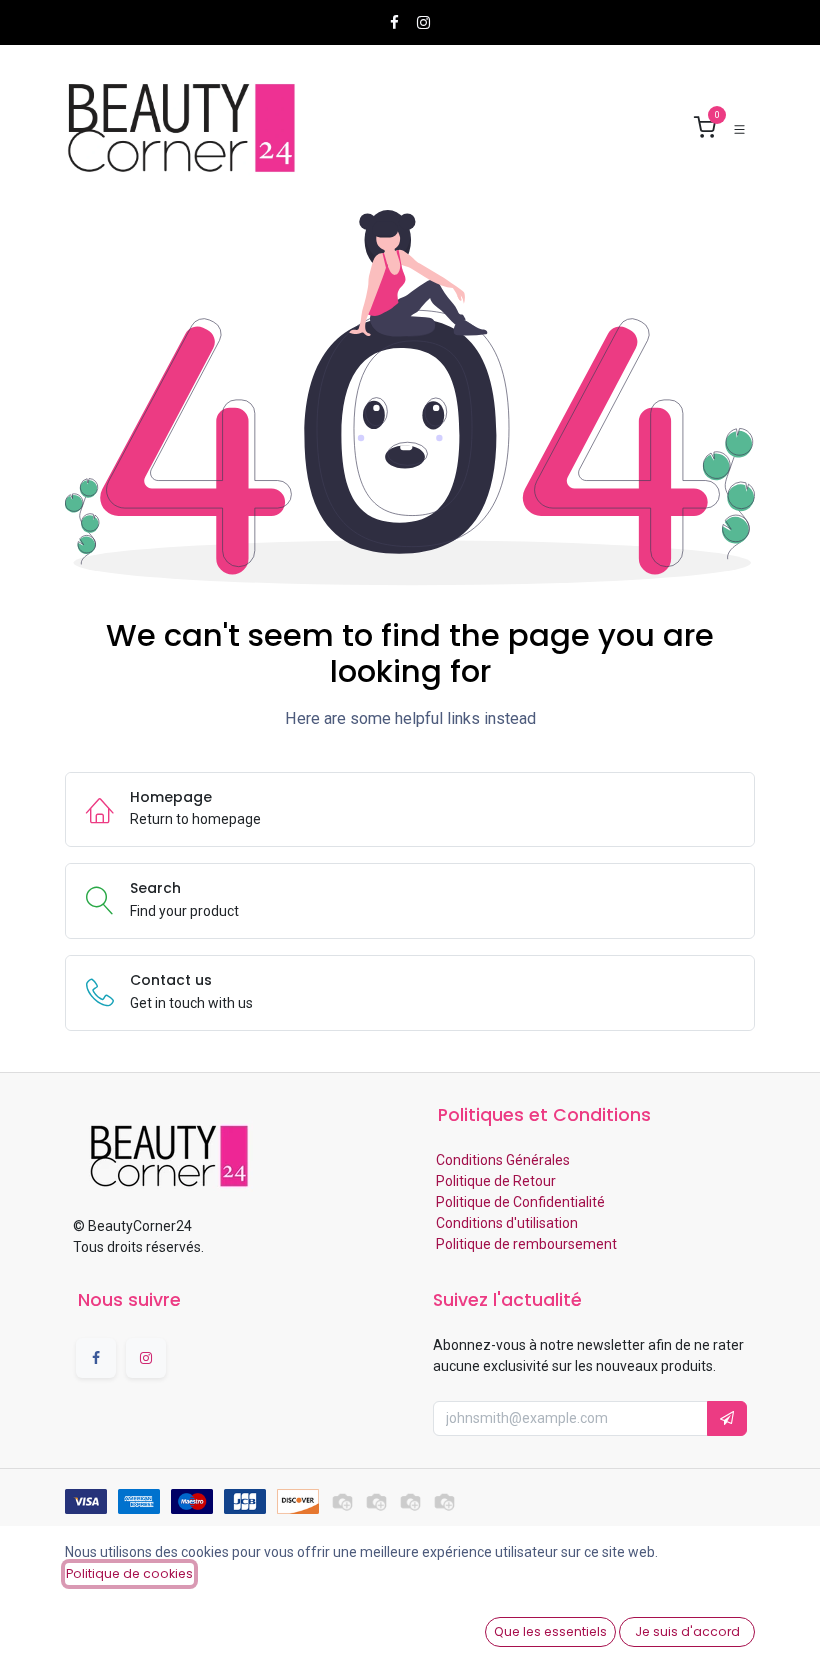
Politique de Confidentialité (519, 1202)
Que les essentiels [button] (550, 1631)
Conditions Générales (501, 1160)
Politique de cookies (129, 1573)
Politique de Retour (494, 1181)
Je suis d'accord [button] (687, 1631)
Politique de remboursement (525, 1244)
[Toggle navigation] (739, 128)
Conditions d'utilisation (505, 1223)
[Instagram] (423, 22)
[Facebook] (394, 22)
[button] (727, 1418)
